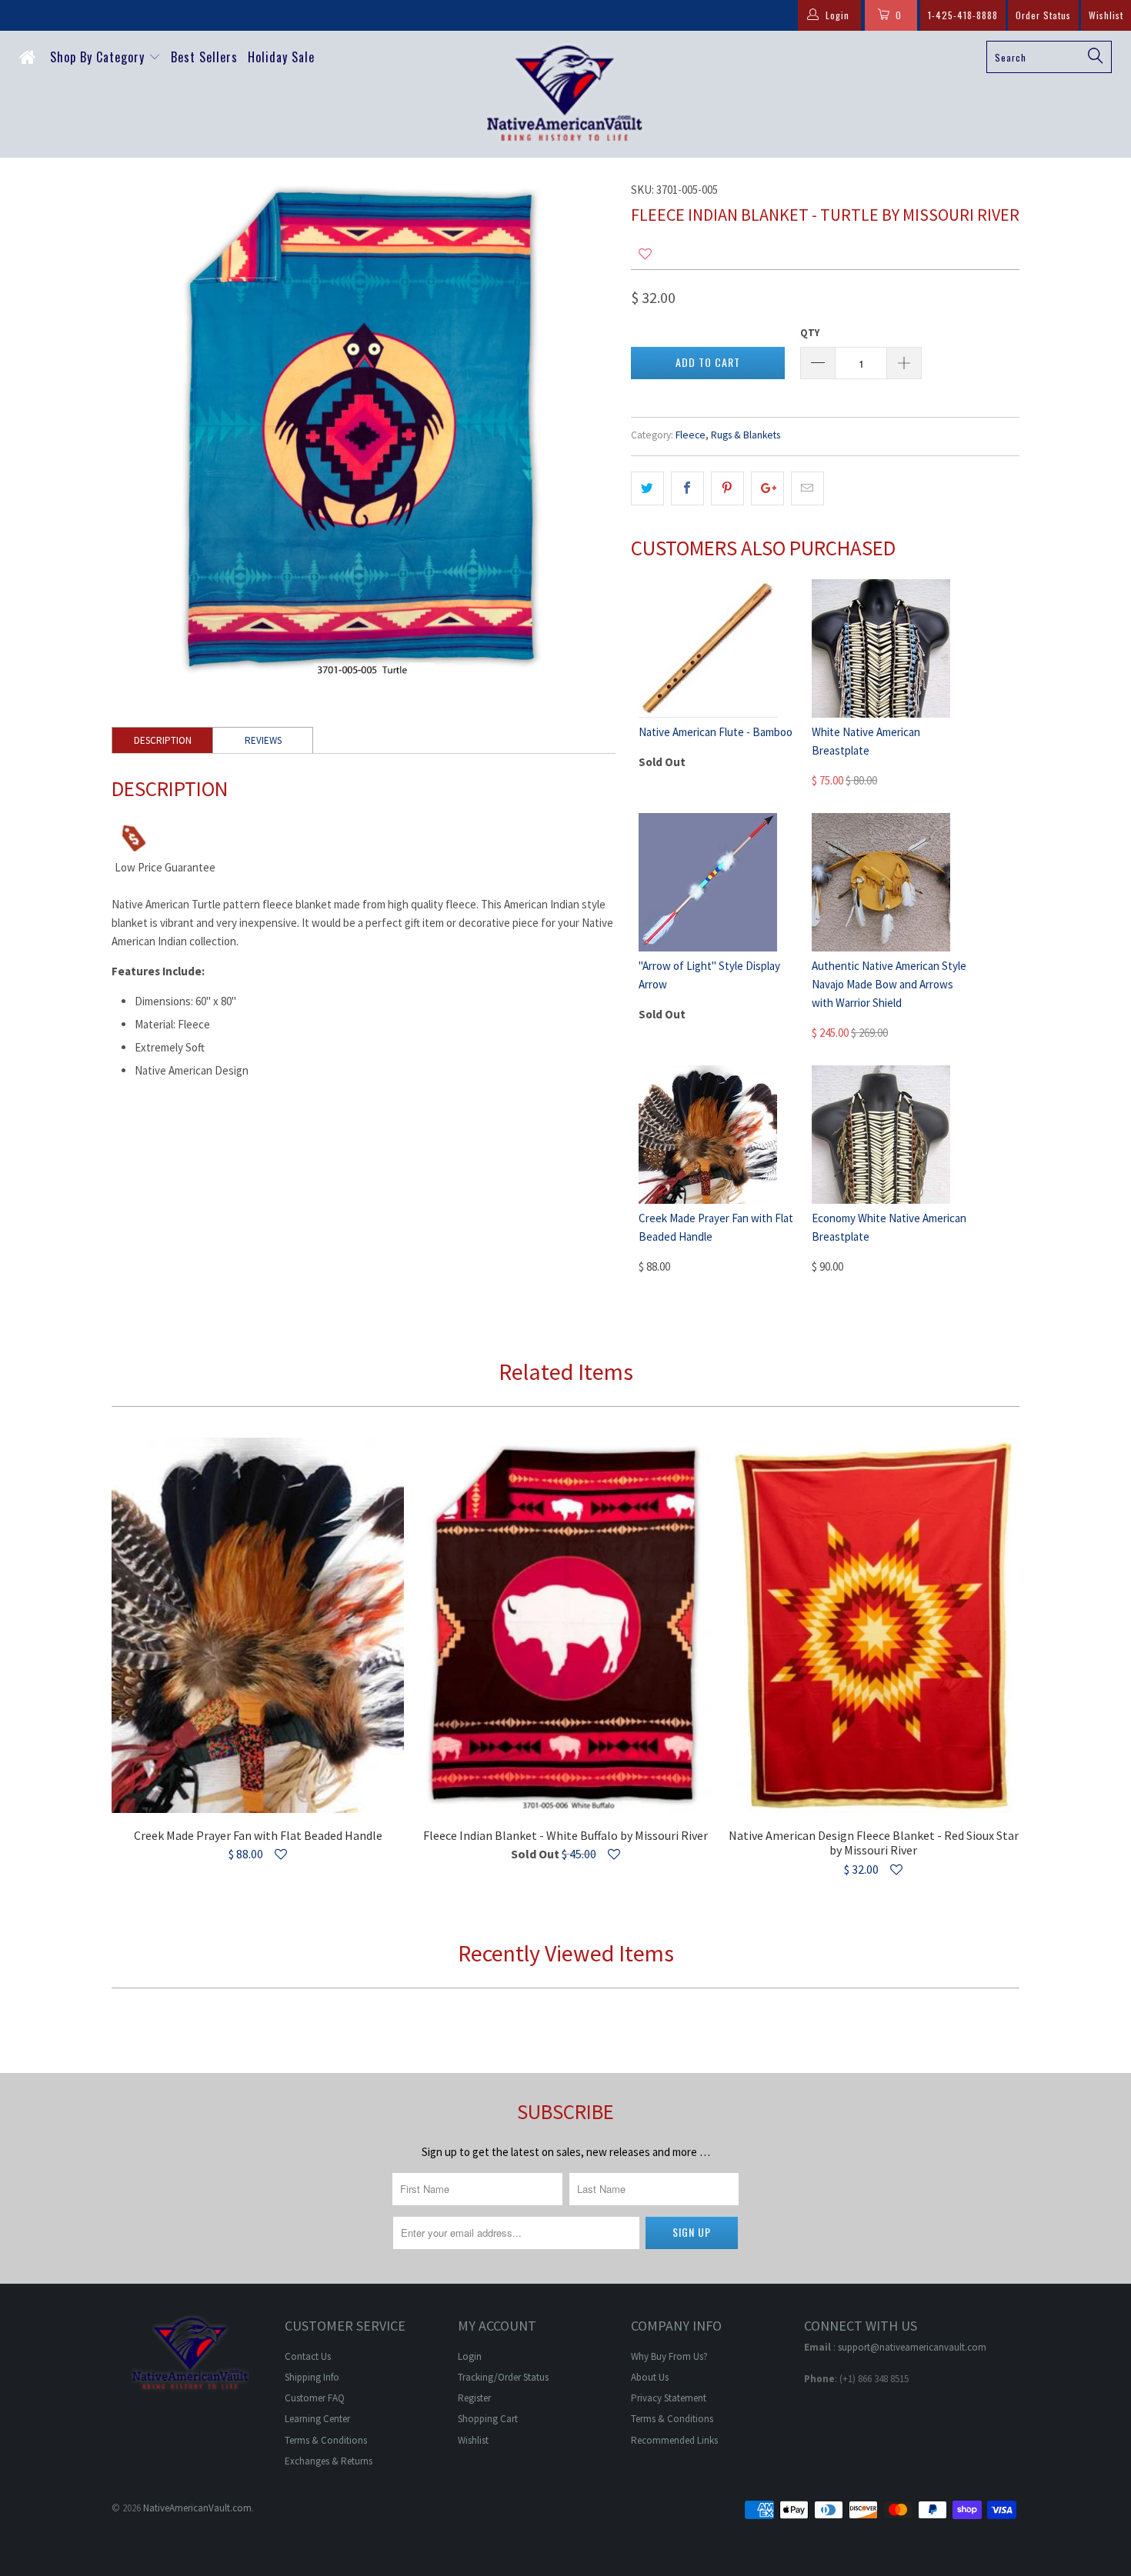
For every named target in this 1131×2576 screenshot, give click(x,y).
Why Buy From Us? (669, 2356)
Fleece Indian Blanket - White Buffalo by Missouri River (565, 1626)
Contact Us (308, 2356)
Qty (810, 333)
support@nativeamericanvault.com (912, 2347)
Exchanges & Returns (329, 2461)
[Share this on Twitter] (647, 488)
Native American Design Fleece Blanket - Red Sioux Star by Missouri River (873, 1626)
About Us (650, 2377)
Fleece (691, 435)
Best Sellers (204, 57)
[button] (645, 254)
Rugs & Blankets (746, 435)
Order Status (1043, 15)
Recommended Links (674, 2440)
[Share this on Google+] (767, 488)
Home (30, 61)
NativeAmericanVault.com (197, 2508)
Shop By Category (99, 57)
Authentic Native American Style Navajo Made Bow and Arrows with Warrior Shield (889, 984)
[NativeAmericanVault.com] (565, 94)
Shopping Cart (488, 2419)
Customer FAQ (315, 2398)
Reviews (263, 740)
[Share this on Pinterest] (727, 488)
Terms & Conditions (326, 2440)
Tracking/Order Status (503, 2377)
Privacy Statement (669, 2398)
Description (163, 740)
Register (474, 2398)
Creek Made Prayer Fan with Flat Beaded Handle (258, 1626)
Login (470, 2356)
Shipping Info (312, 2377)
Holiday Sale (281, 57)
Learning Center (317, 2419)
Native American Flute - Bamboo (716, 732)
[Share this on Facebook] (687, 488)
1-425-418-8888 (963, 15)
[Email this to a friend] (807, 488)
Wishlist (1106, 15)
